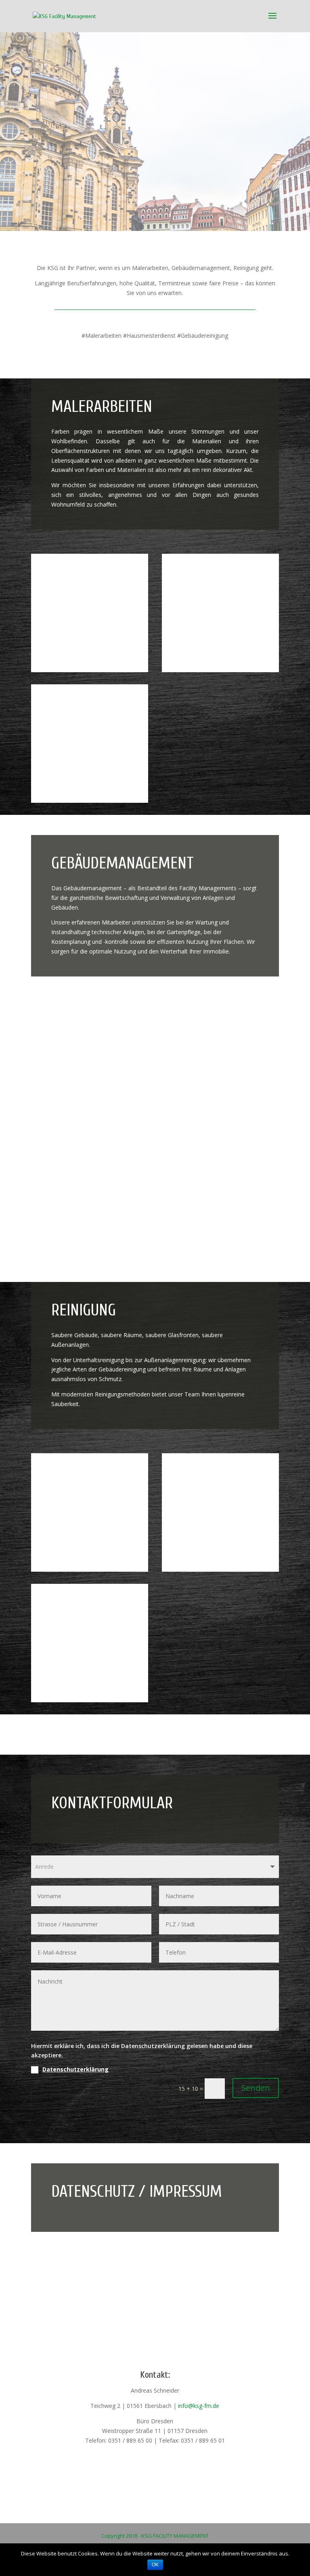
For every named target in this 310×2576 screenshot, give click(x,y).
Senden (256, 2088)
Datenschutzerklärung (75, 2069)
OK (155, 2565)
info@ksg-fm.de (199, 2406)
